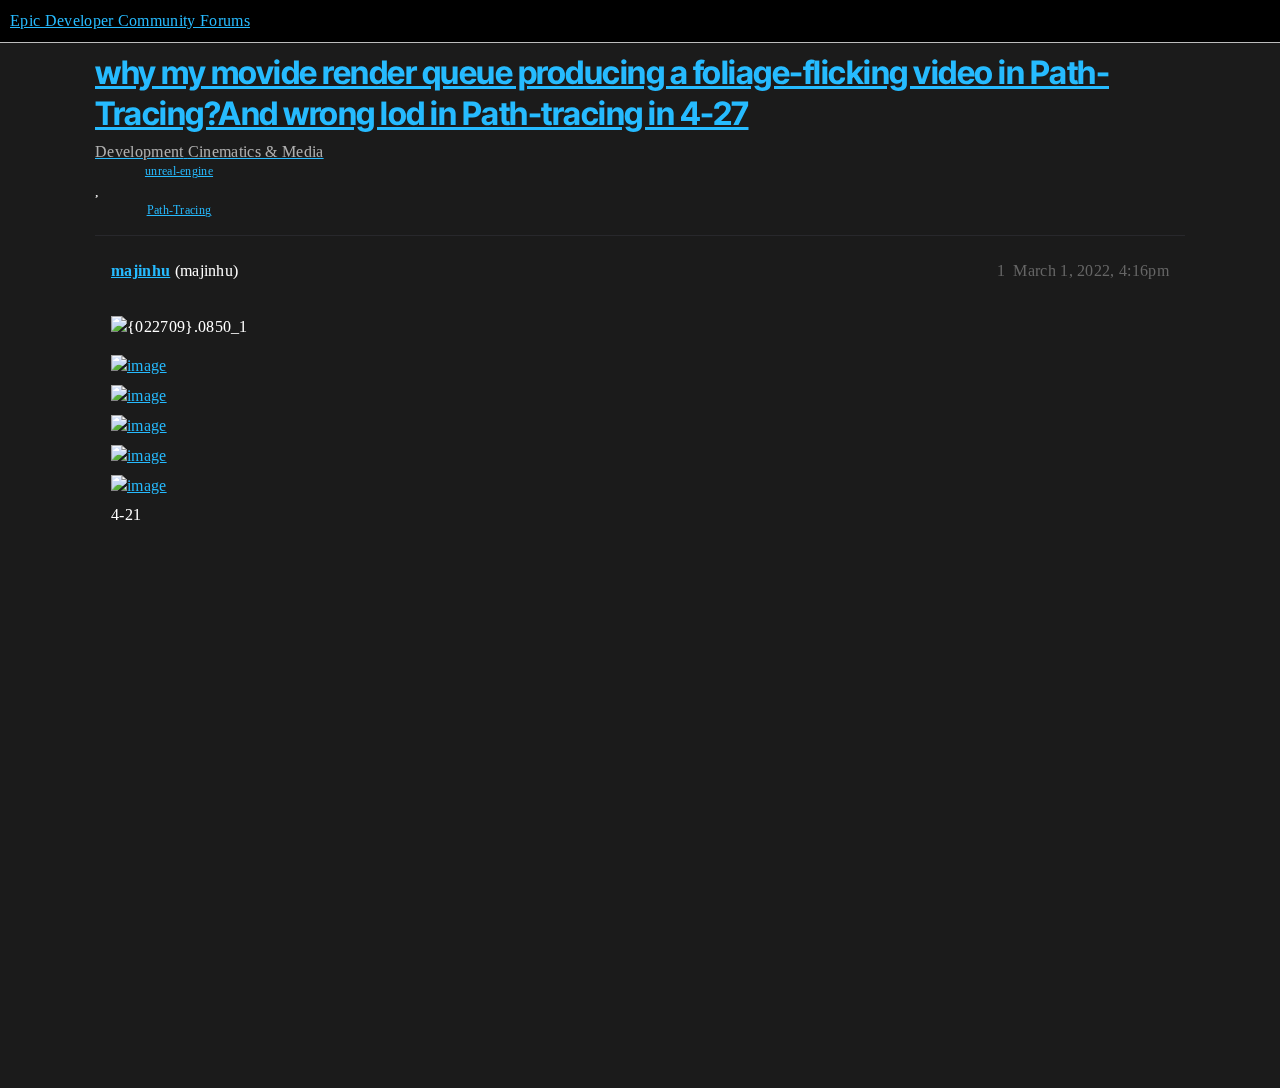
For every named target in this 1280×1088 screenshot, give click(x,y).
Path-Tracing (179, 210)
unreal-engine (179, 171)
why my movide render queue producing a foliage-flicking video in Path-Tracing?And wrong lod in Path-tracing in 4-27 (602, 92)
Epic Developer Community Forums (130, 20)
